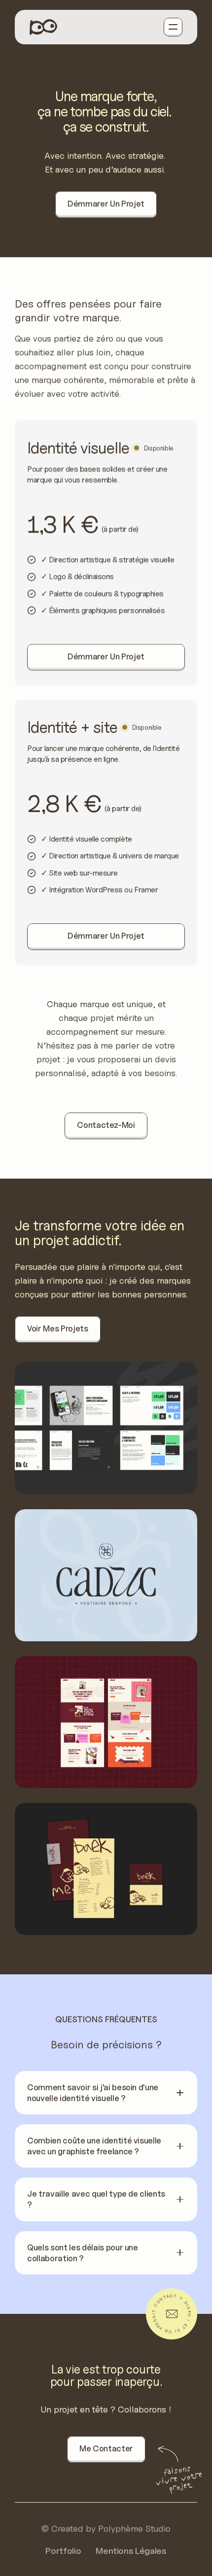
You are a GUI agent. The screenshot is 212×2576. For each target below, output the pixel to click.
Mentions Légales (131, 2551)
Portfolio (63, 2551)
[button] (106, 2093)
